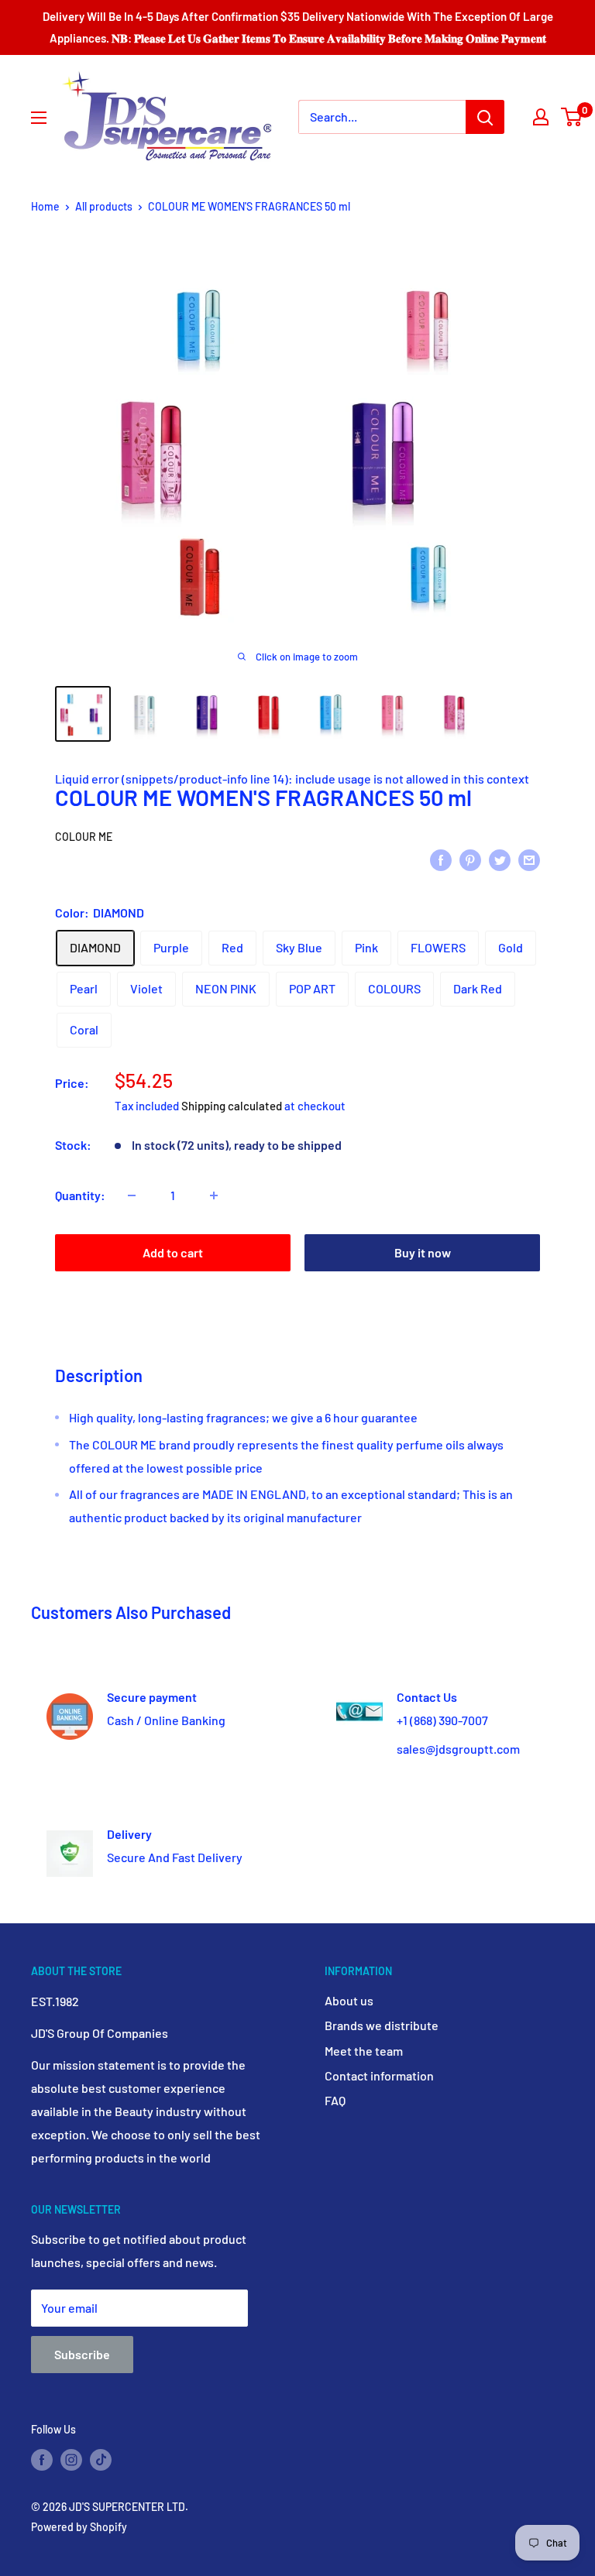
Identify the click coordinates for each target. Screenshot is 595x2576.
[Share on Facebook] (441, 859)
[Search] (485, 117)
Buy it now (423, 1252)
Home (45, 206)
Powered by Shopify (79, 2527)
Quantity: (80, 1195)
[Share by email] (529, 859)
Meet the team (364, 2051)
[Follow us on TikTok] (101, 2459)
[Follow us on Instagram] (71, 2459)
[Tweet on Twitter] (500, 859)
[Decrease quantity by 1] (132, 1195)
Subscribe (82, 2354)
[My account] (541, 117)
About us (349, 2000)
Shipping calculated (232, 1106)
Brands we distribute (382, 2025)
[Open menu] (39, 118)
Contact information (379, 2075)
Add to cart (173, 1252)
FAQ (335, 2100)
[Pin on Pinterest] (470, 859)
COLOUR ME (84, 837)
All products (104, 206)
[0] (572, 117)
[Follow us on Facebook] (42, 2459)
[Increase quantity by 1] (214, 1195)
